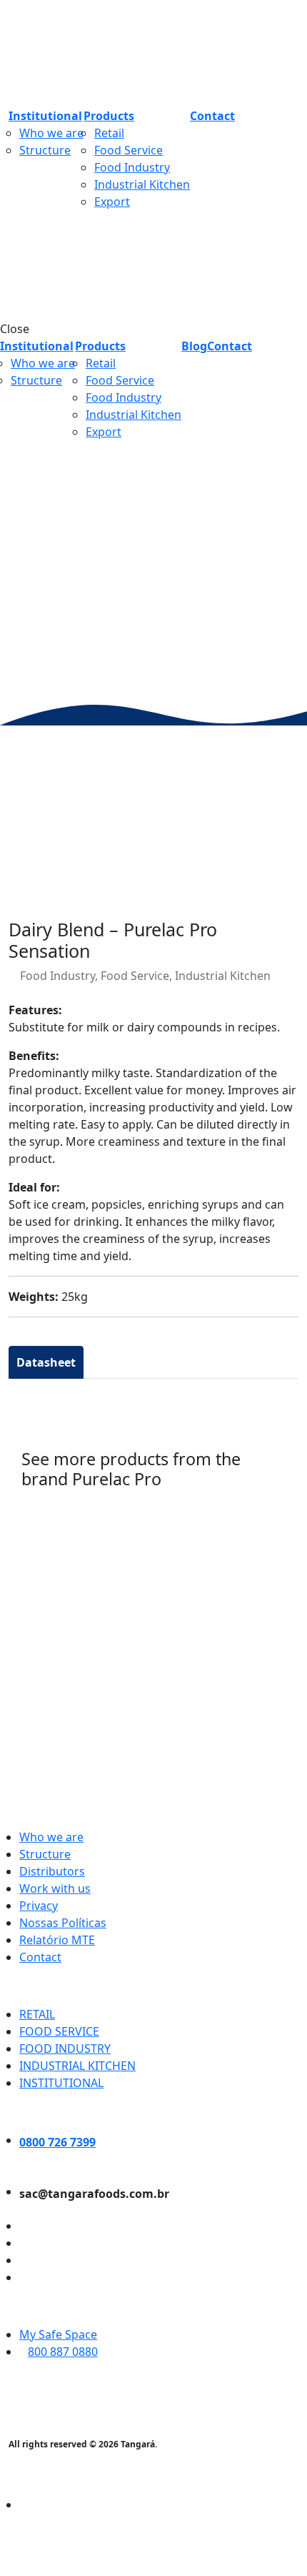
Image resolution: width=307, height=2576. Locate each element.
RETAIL (37, 2014)
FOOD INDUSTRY (65, 2049)
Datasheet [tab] (46, 1362)
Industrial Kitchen (142, 184)
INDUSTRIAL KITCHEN (77, 2066)
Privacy (39, 1906)
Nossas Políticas (63, 1923)
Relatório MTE (57, 1940)
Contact (40, 1957)
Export (112, 202)
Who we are (51, 133)
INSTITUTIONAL (61, 2083)
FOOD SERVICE (59, 2031)
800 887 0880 (63, 2352)
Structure (45, 150)
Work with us (55, 1888)
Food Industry (132, 167)
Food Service (129, 150)
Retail (109, 133)
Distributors (52, 1871)
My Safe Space (58, 2334)
